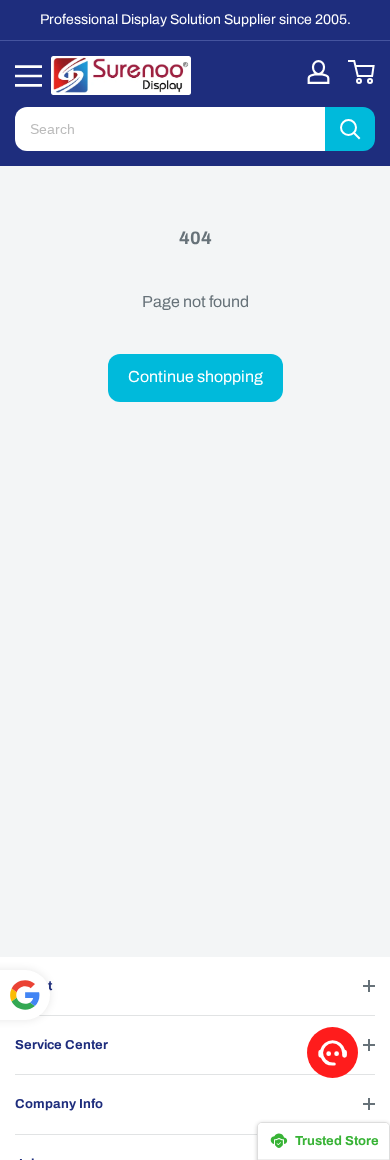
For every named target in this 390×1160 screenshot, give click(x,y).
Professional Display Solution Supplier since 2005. (195, 19)
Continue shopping (195, 376)
